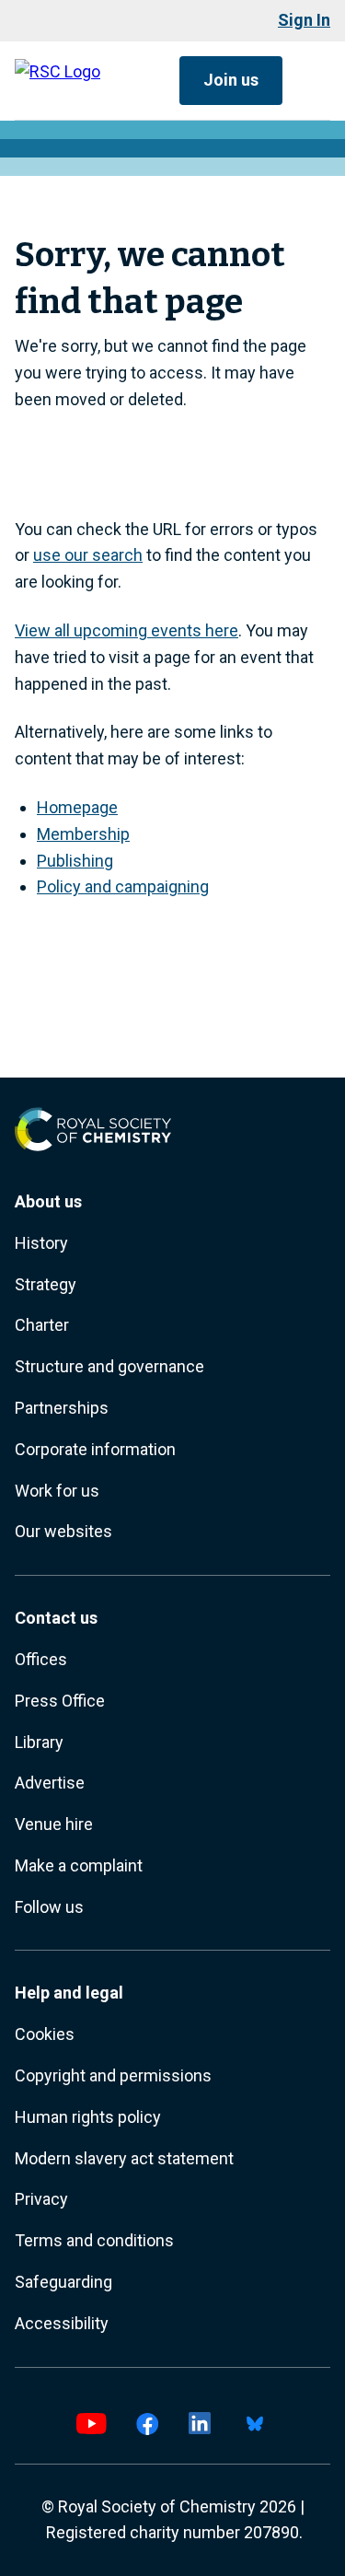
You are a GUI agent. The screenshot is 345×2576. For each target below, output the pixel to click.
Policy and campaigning (123, 886)
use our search (88, 555)
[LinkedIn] (200, 2425)
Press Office (60, 1701)
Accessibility (62, 2323)
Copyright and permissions (113, 2075)
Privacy (41, 2199)
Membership (83, 834)
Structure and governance (109, 1366)
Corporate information (95, 1449)
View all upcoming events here (126, 630)
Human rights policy (88, 2117)
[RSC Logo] (57, 72)
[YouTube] (91, 2425)
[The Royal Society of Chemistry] (93, 1133)
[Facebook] (148, 2425)
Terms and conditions (94, 2240)
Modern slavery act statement (124, 2158)
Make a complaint (79, 1865)
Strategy (46, 1284)
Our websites (63, 1531)
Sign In (304, 20)
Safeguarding (63, 2282)
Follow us (49, 1907)
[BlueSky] (255, 2425)
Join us (231, 80)
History (41, 1243)
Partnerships (62, 1408)
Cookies (45, 2034)
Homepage (77, 807)
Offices (41, 1659)
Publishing (75, 861)
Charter (42, 1325)
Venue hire (54, 1824)
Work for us (57, 1491)
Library (39, 1742)
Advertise (50, 1783)
